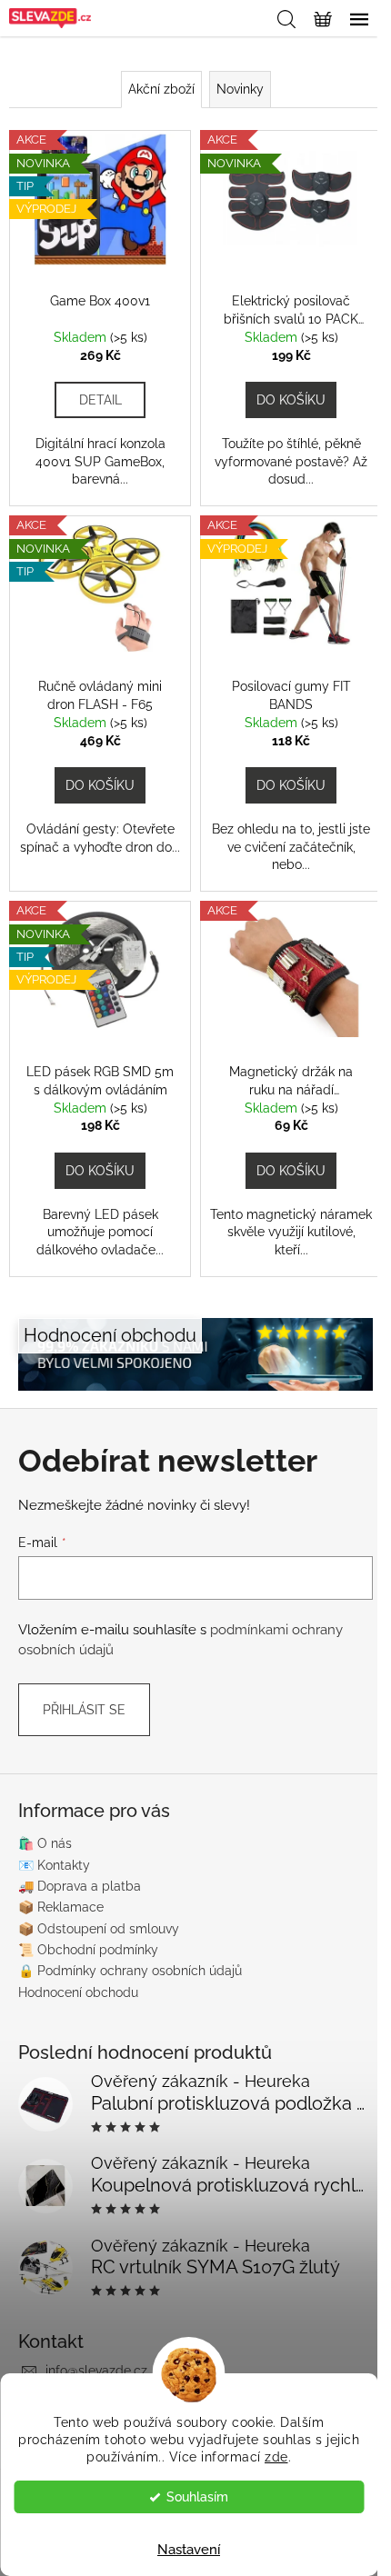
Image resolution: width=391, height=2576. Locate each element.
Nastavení (189, 2550)
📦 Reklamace (61, 1907)
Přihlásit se (84, 1710)
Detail (100, 400)
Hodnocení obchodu (78, 1992)
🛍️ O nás (45, 1843)
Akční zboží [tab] (161, 89)
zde (276, 2457)
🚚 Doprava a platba (80, 1886)
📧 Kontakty (54, 1865)
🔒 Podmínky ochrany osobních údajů (130, 1971)
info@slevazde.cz (96, 2371)
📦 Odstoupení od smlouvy (99, 1929)
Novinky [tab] (240, 89)
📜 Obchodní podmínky (88, 1950)
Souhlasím (197, 2497)
